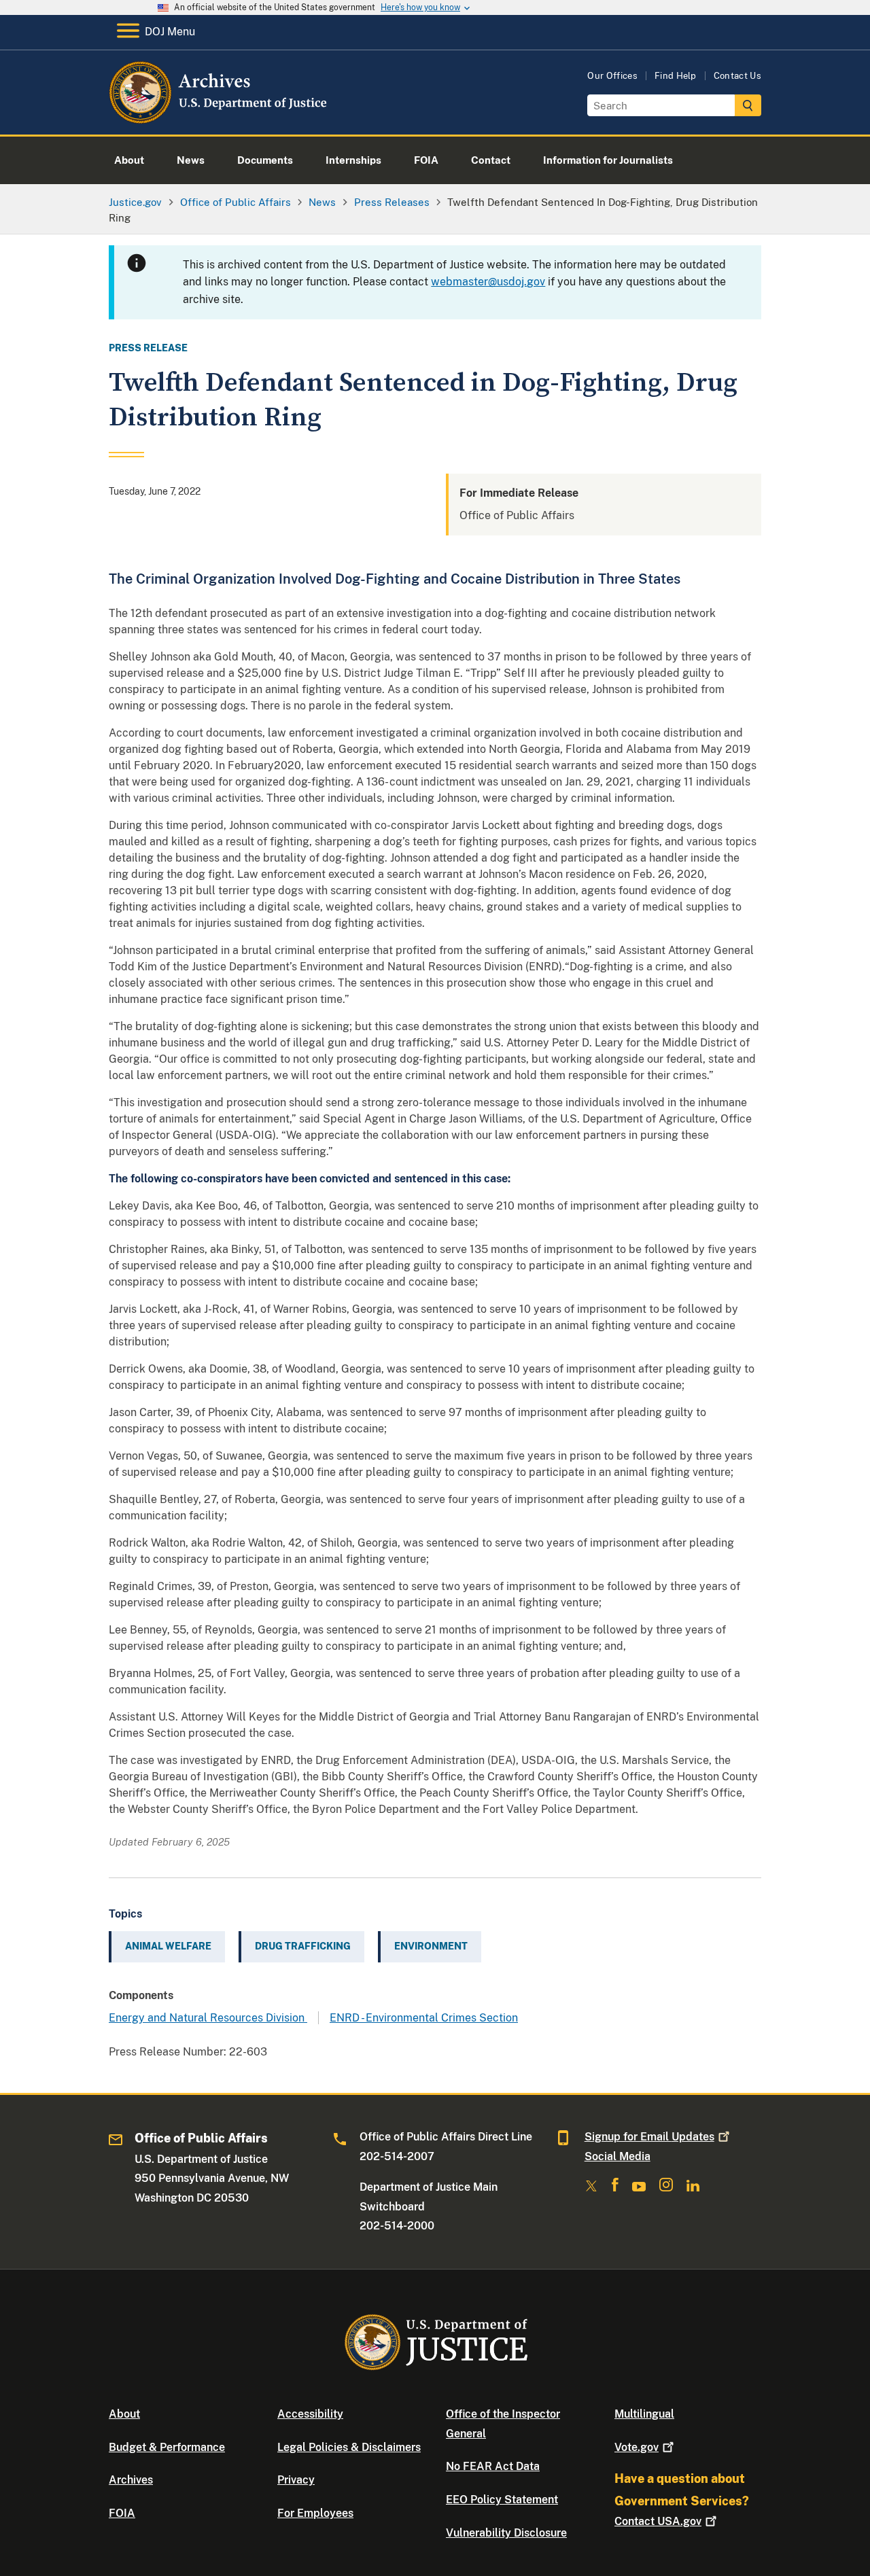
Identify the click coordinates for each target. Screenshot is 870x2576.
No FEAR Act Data (493, 2466)
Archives (131, 2480)
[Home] (219, 119)
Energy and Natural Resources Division (208, 2018)
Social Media (617, 2156)
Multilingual (644, 2414)
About (124, 2414)
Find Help (676, 76)
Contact (658, 2521)
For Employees (315, 2513)
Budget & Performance (167, 2447)
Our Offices (612, 76)
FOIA (122, 2513)
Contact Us (737, 76)
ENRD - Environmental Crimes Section (424, 2018)
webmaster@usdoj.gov (488, 282)
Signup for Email (649, 2137)
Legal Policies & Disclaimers (349, 2447)
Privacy (296, 2480)
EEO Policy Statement (502, 2500)
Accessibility (310, 2414)
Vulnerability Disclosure (506, 2533)
